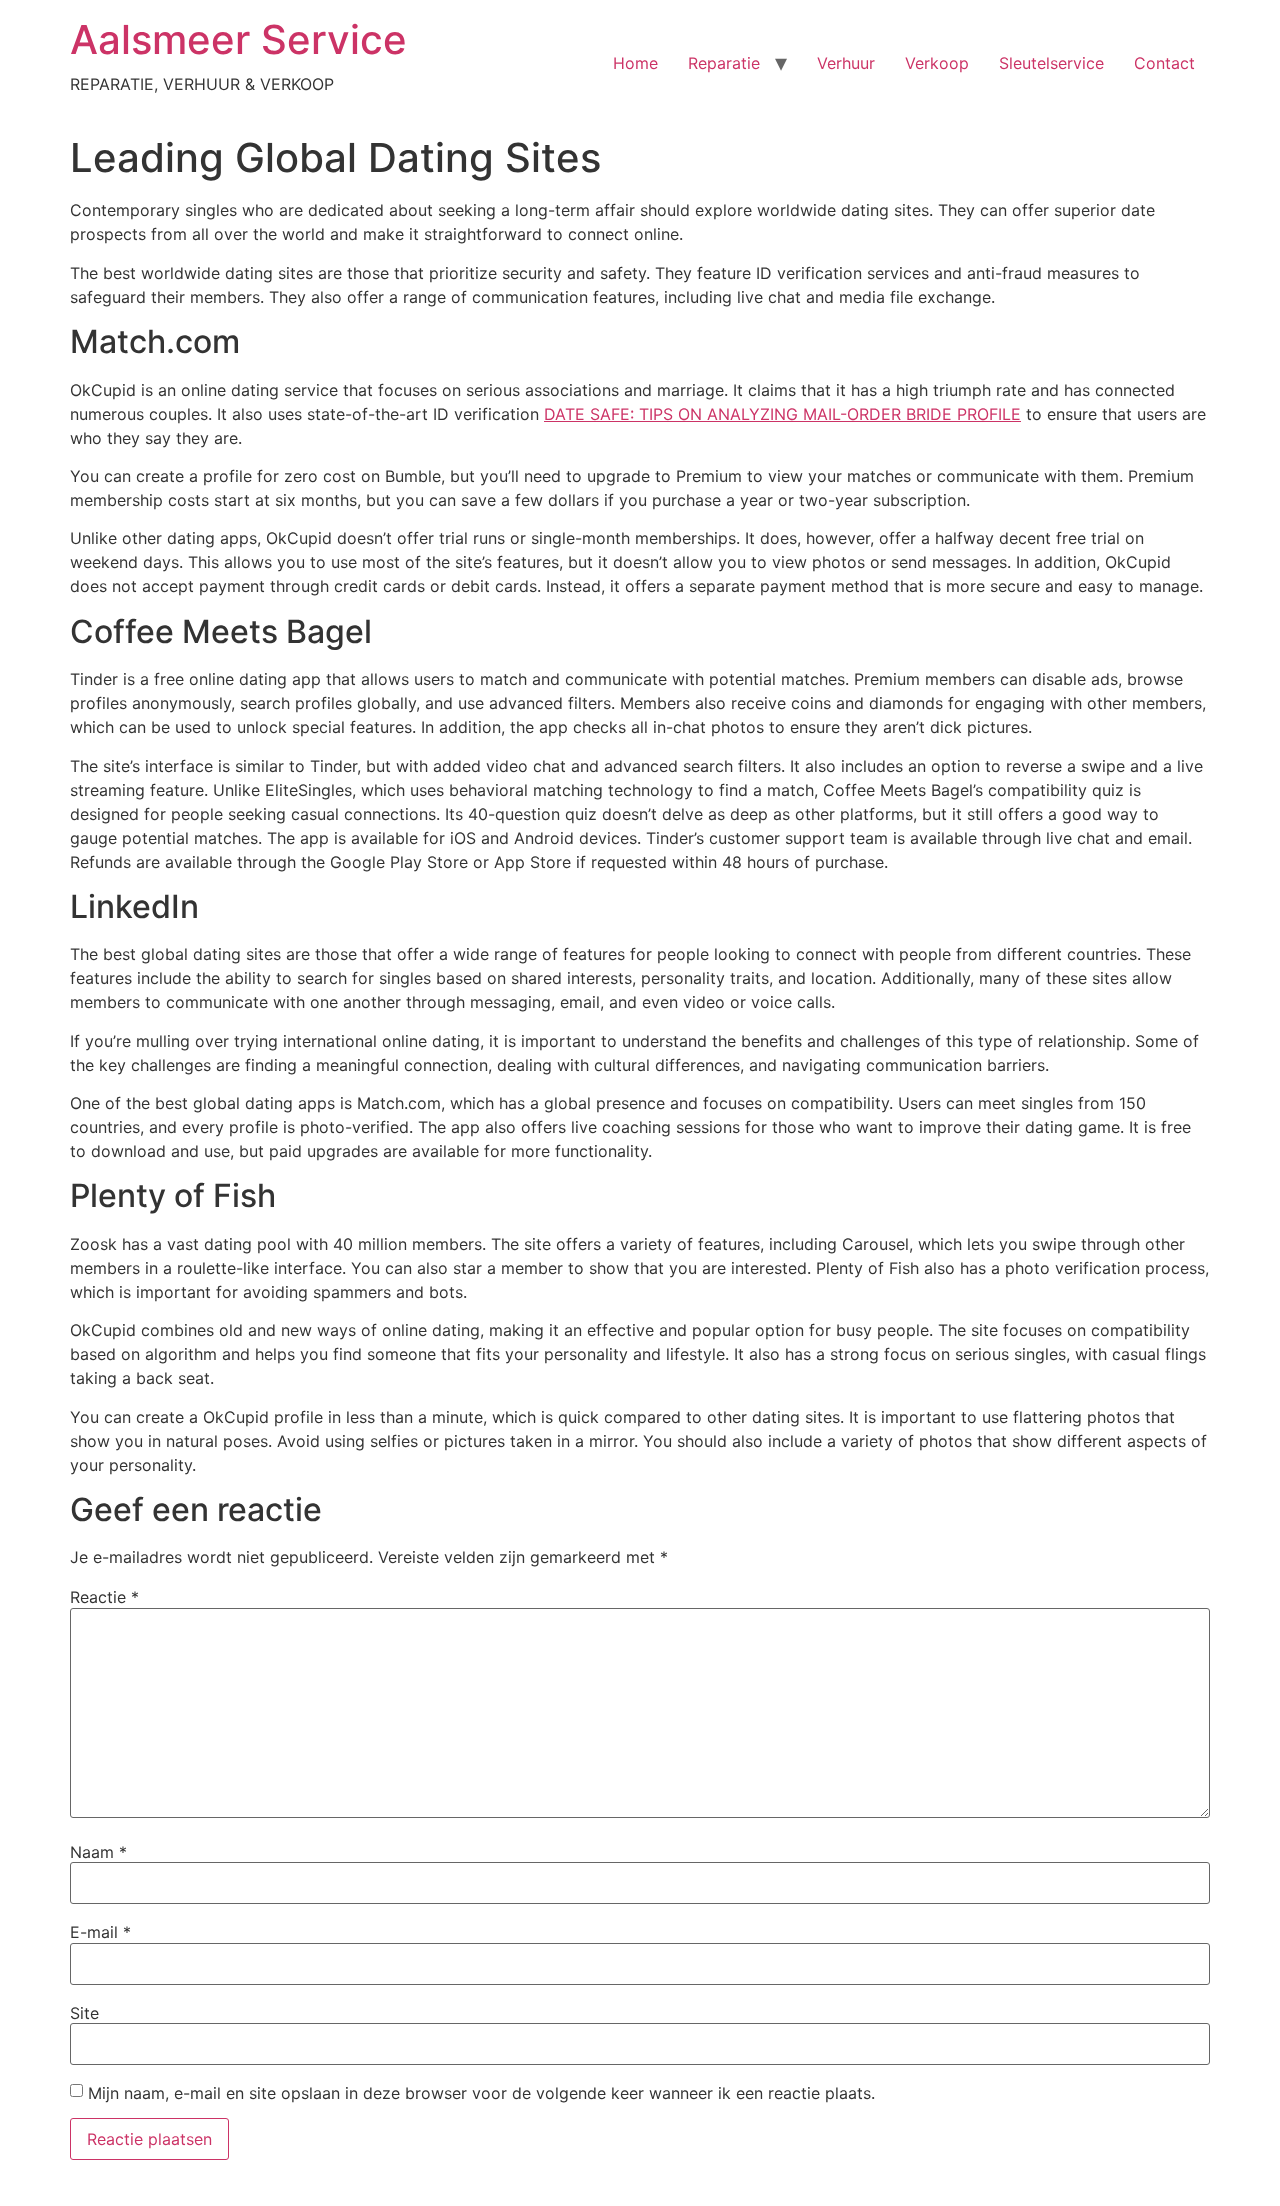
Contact (1164, 63)
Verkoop (937, 63)
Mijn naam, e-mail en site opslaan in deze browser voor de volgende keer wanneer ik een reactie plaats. (481, 2093)
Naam (98, 1852)
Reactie (104, 1597)
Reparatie (724, 63)
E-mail (100, 1932)
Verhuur (846, 63)
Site (84, 2013)
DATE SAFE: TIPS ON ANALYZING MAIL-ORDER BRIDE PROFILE (782, 414)
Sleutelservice (1051, 63)
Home (635, 63)
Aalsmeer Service (238, 39)
